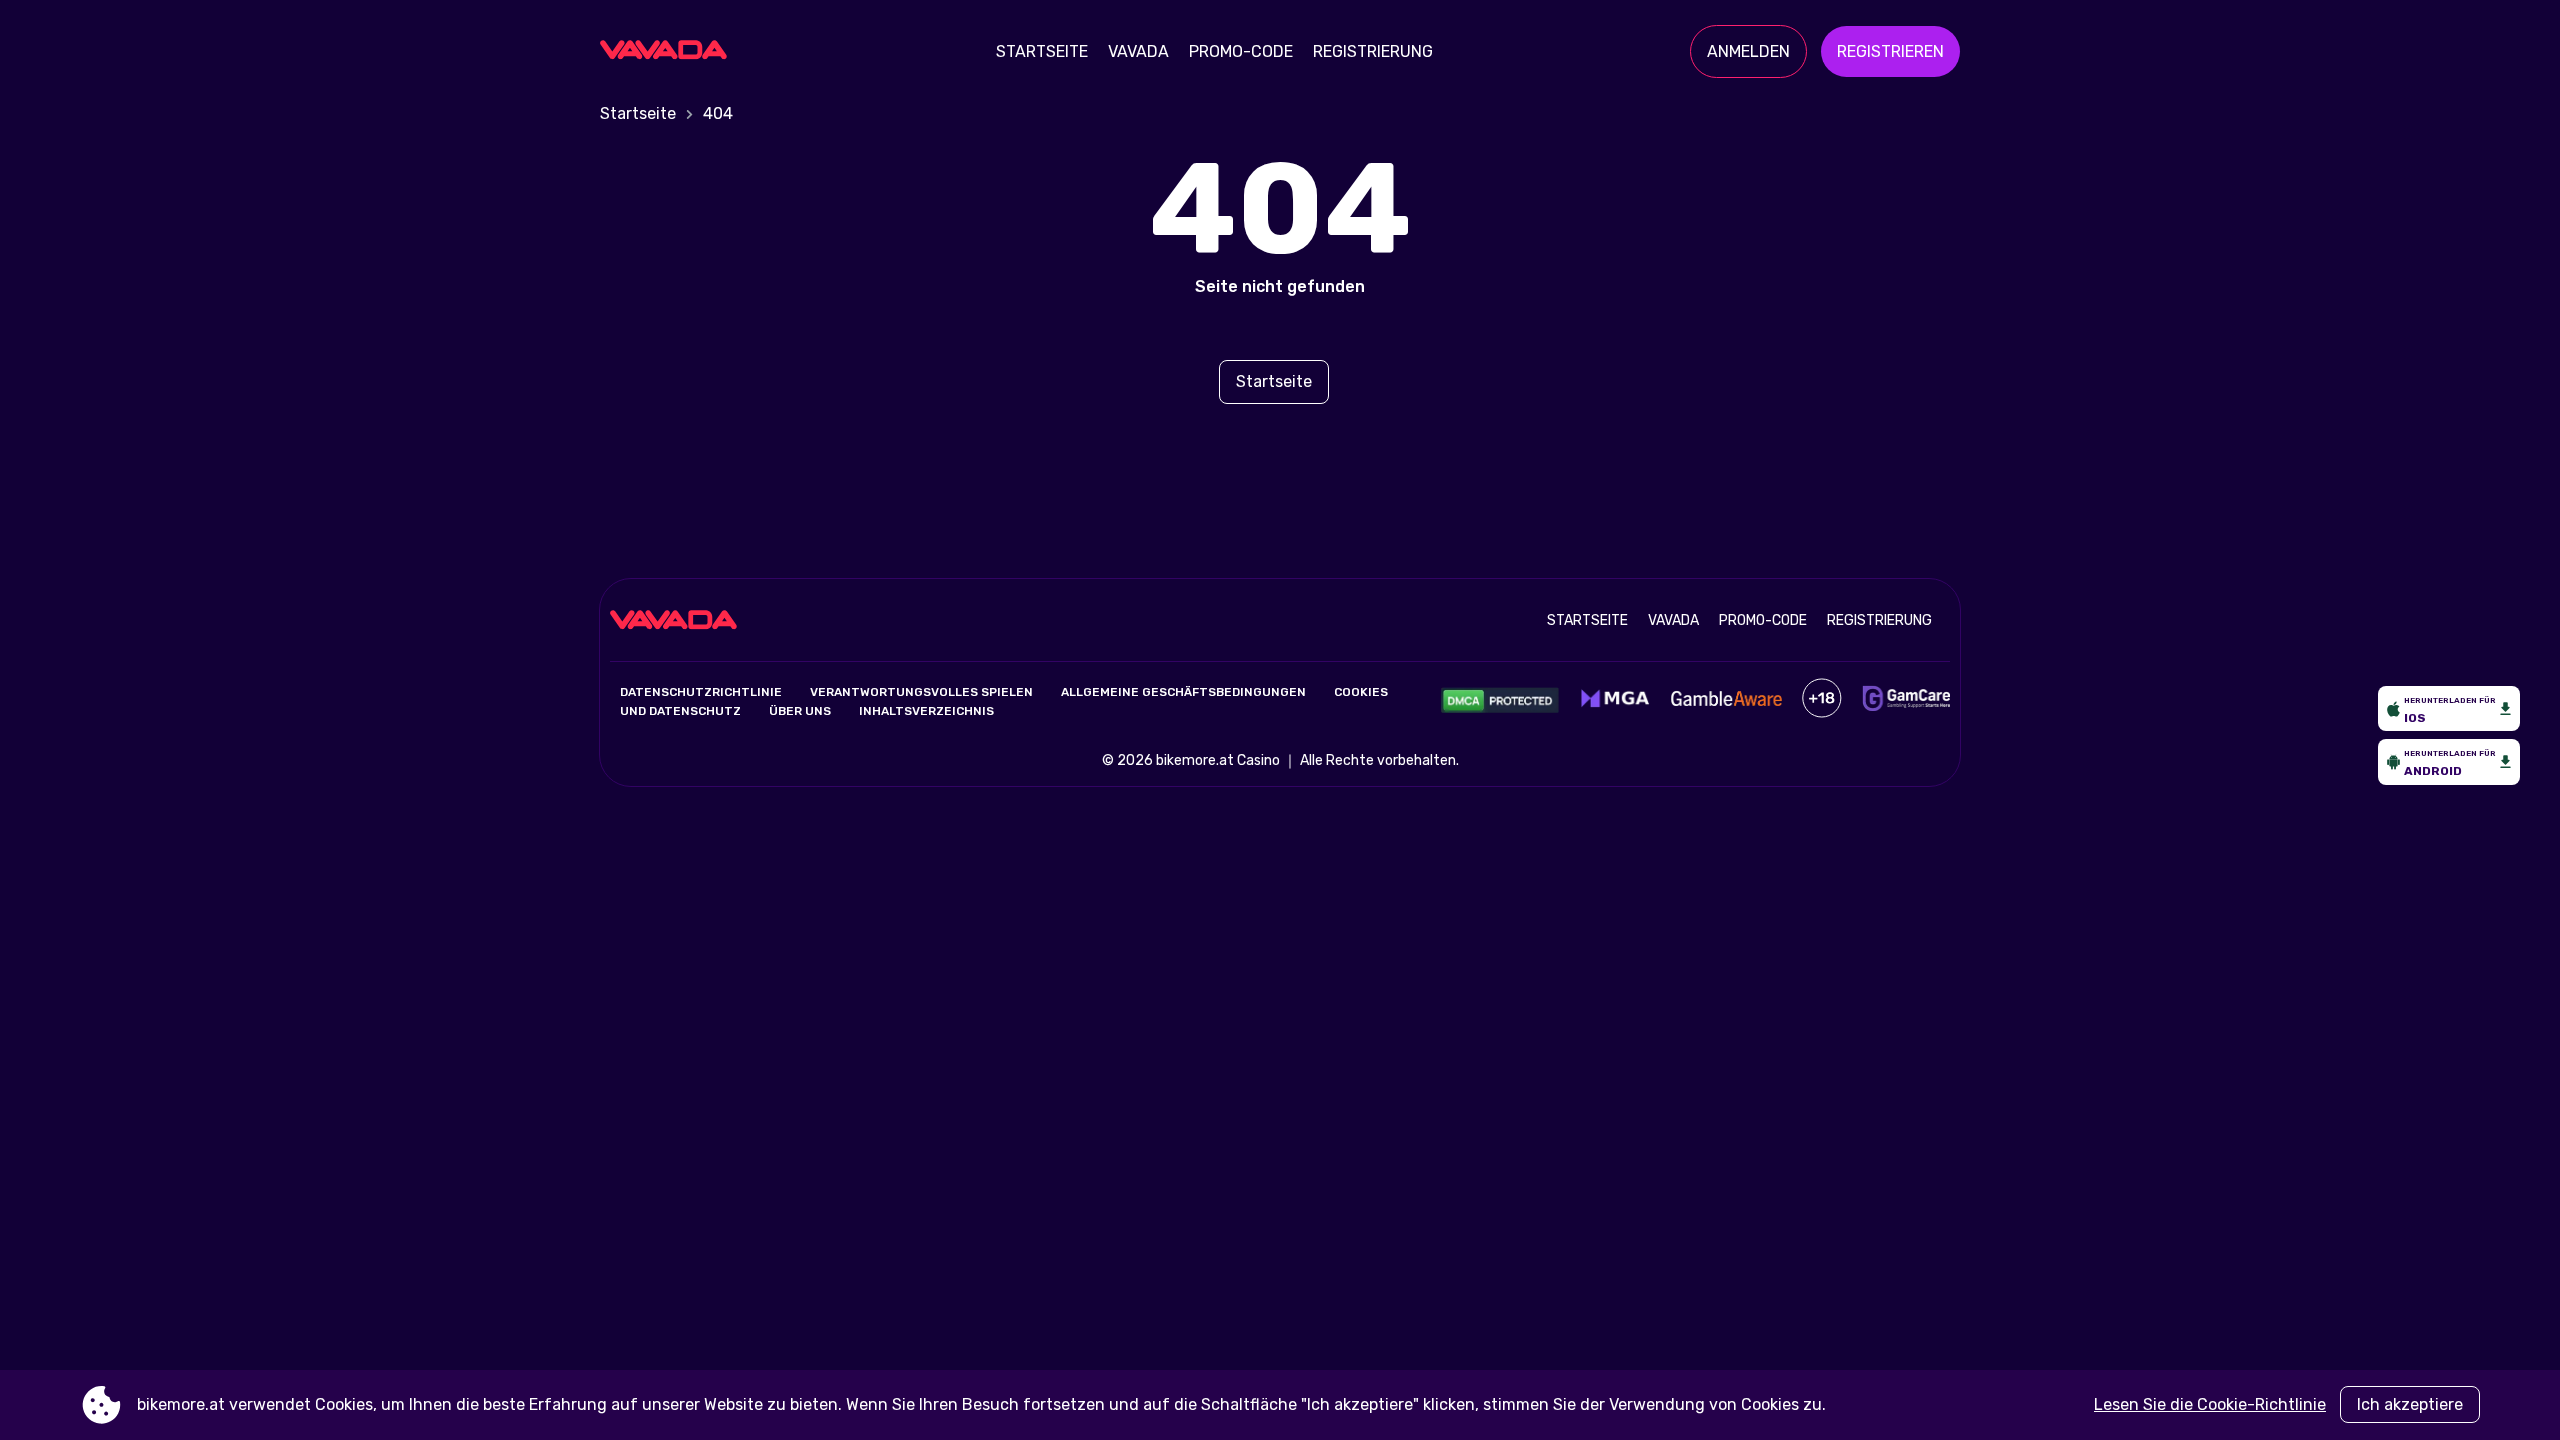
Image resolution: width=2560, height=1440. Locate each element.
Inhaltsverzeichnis (926, 711)
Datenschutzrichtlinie (701, 692)
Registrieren (1890, 51)
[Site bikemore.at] (669, 52)
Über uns (800, 711)
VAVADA (1138, 51)
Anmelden (1748, 51)
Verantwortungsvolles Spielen (921, 692)
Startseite (1042, 51)
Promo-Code (1241, 51)
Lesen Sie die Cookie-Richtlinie (2210, 1404)
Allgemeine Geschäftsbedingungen (1183, 692)
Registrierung (1373, 51)
